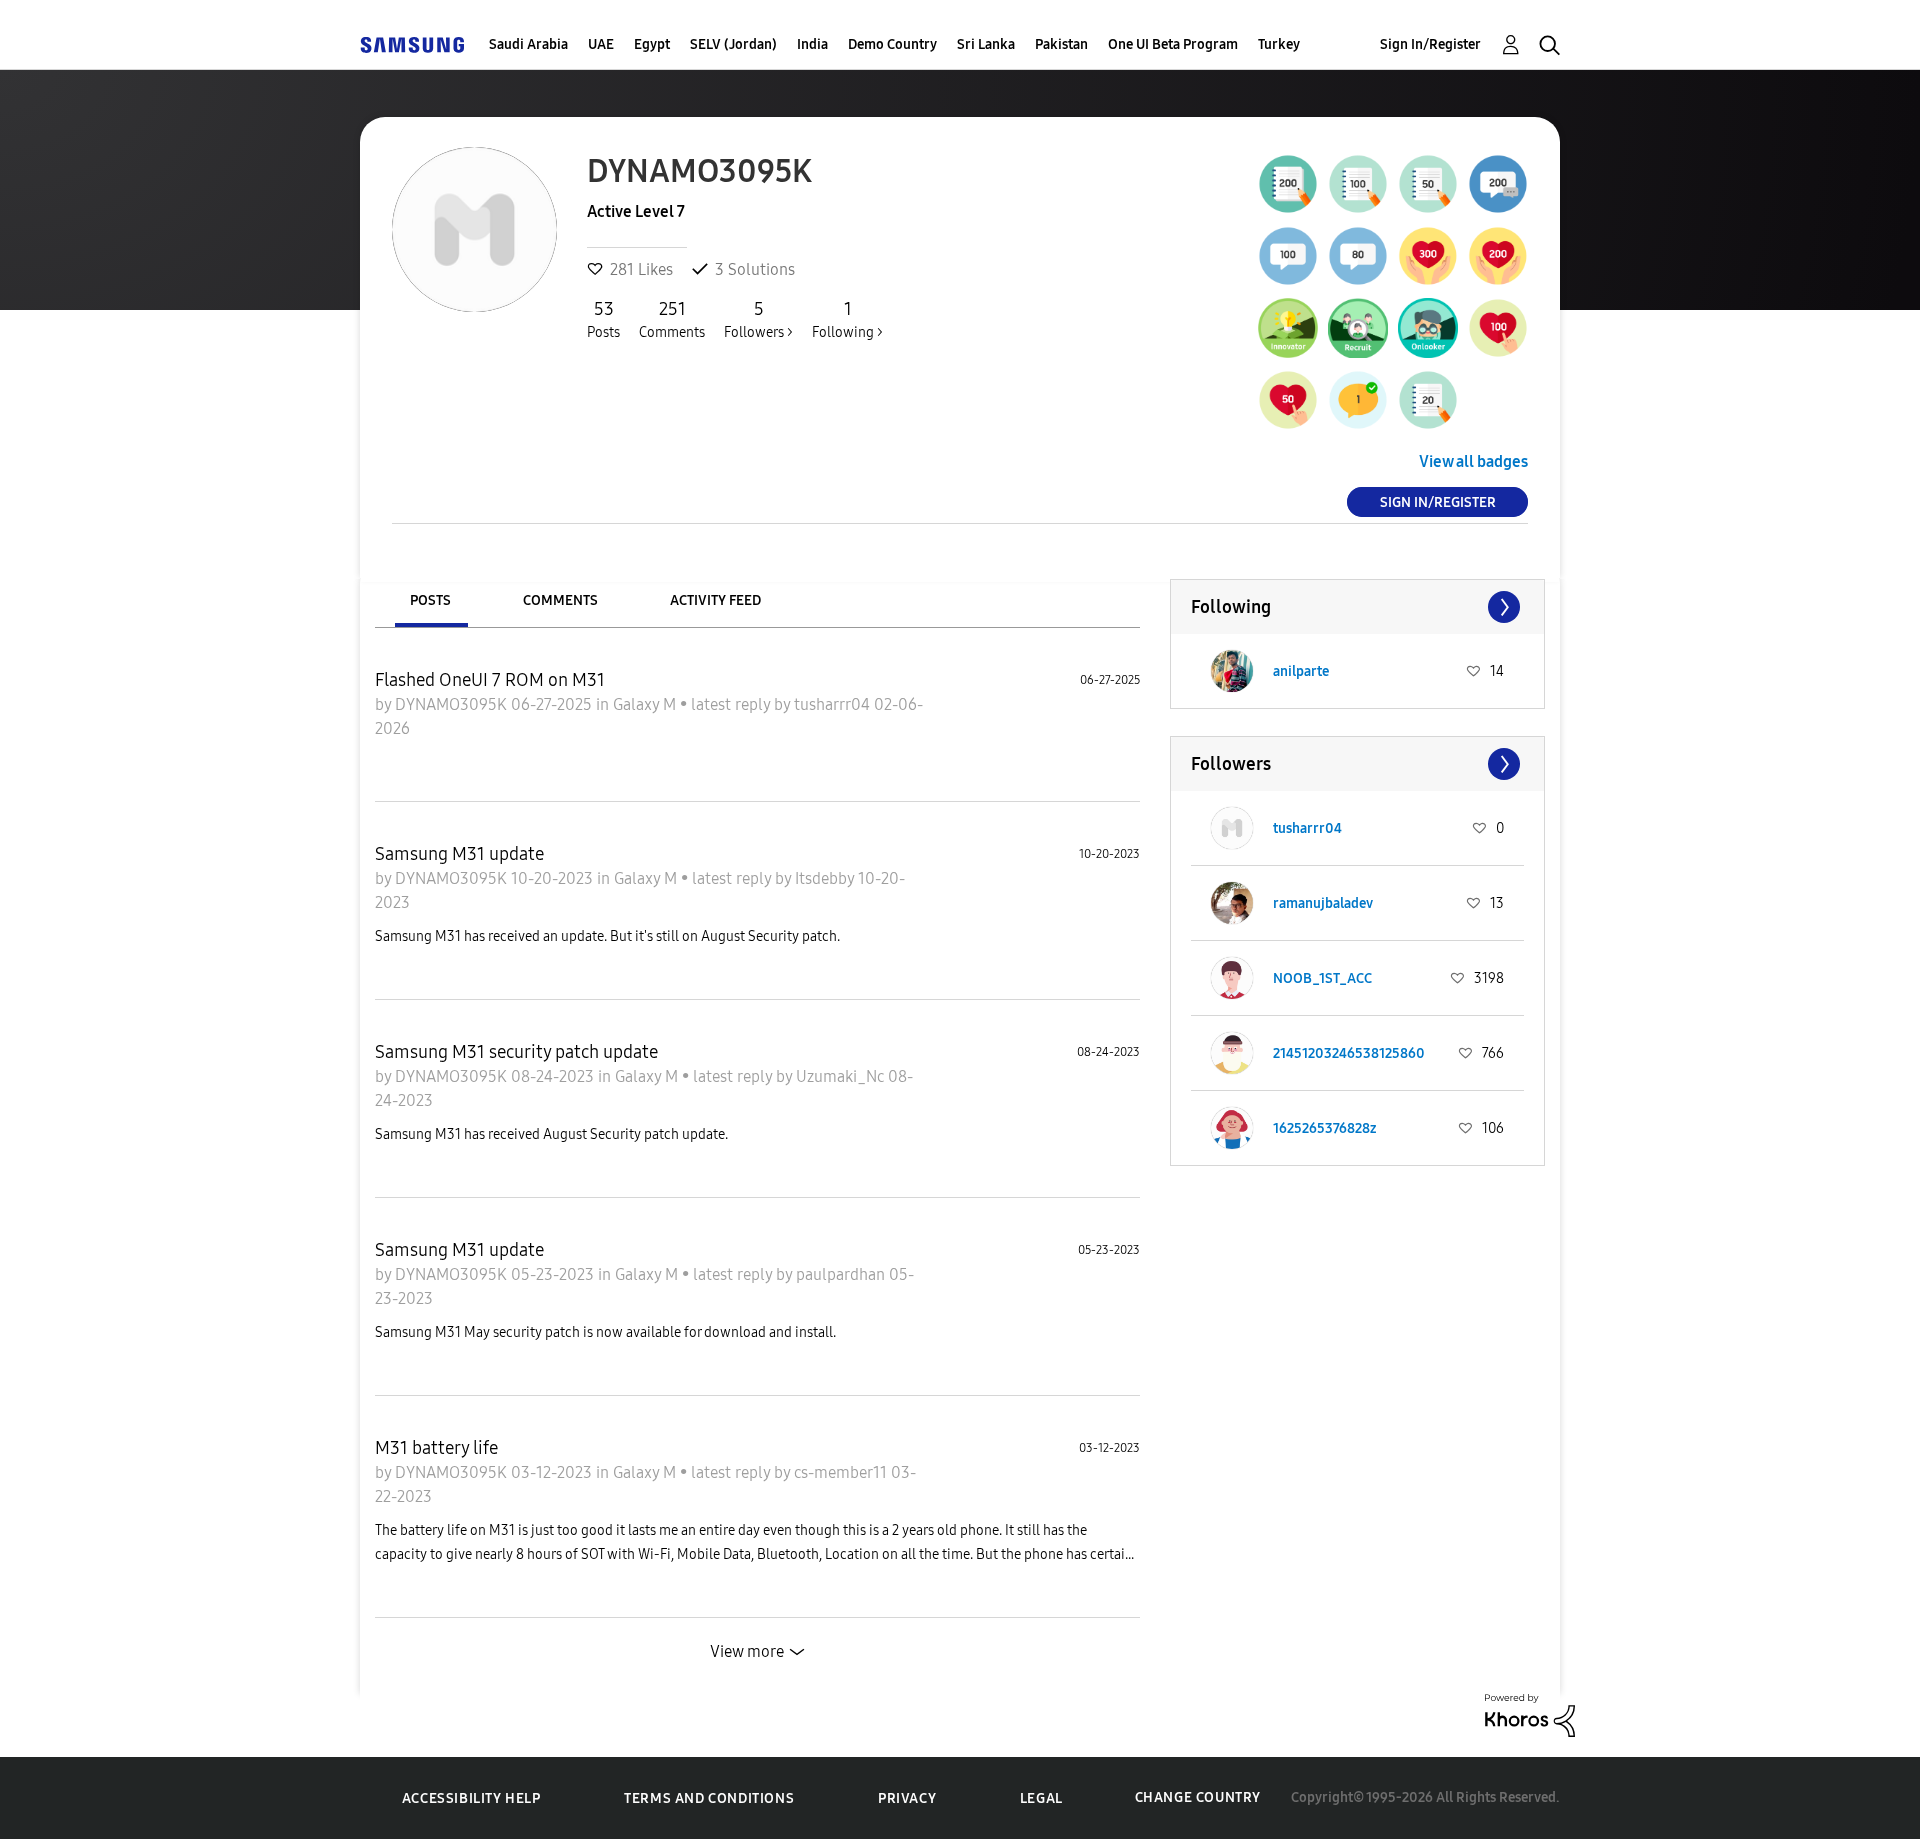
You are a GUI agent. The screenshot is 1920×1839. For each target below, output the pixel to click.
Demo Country (892, 44)
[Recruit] (1358, 328)
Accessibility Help (471, 1798)
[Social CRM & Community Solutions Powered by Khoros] (1530, 1713)
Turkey (1279, 44)
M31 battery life (436, 1448)
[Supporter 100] (1498, 328)
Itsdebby (826, 878)
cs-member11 (842, 1472)
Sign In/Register (1430, 44)
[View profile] (1232, 671)
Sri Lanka (986, 44)
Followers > (758, 319)
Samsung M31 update (459, 854)
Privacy (907, 1798)
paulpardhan (842, 1274)
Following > (847, 319)
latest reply (732, 704)
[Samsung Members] (412, 44)
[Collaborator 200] (1498, 184)
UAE (601, 44)
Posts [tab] (430, 600)
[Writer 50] (1428, 184)
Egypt (652, 44)
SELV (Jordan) (733, 44)
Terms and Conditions (709, 1798)
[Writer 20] (1428, 400)
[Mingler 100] (1288, 256)
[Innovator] (1288, 328)
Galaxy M (646, 704)
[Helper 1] (1358, 400)
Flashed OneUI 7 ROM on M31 (490, 680)
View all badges (1473, 461)
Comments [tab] (560, 600)
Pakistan (1061, 44)
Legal (1041, 1798)
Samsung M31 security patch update (516, 1052)
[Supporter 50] (1288, 400)
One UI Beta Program (1173, 44)
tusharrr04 (834, 704)
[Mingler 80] (1358, 256)
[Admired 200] (1498, 256)
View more (747, 1651)
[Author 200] (1288, 184)
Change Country (1198, 1797)
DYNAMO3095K (453, 704)
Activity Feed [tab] (715, 600)
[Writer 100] (1358, 184)
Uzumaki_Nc (842, 1076)
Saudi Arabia (528, 44)
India (812, 44)
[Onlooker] (1428, 328)
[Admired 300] (1428, 256)
